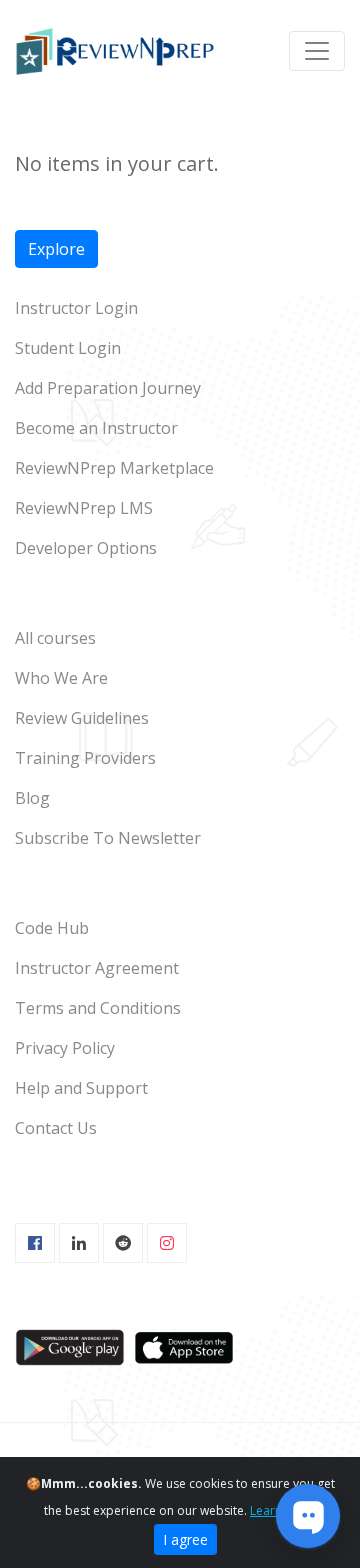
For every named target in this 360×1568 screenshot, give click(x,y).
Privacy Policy (65, 1048)
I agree (185, 1539)
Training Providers (85, 758)
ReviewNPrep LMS (84, 508)
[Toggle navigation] (317, 51)
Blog (32, 798)
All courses (55, 638)
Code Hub (52, 928)
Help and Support (81, 1088)
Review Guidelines (82, 718)
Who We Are (61, 678)
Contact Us (56, 1128)
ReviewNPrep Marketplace (114, 468)
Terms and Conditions (98, 1008)
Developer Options (86, 548)
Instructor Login (76, 308)
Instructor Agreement (97, 968)
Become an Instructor (96, 428)
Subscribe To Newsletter (108, 838)
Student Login (68, 348)
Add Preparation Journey (108, 388)
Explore (56, 249)
